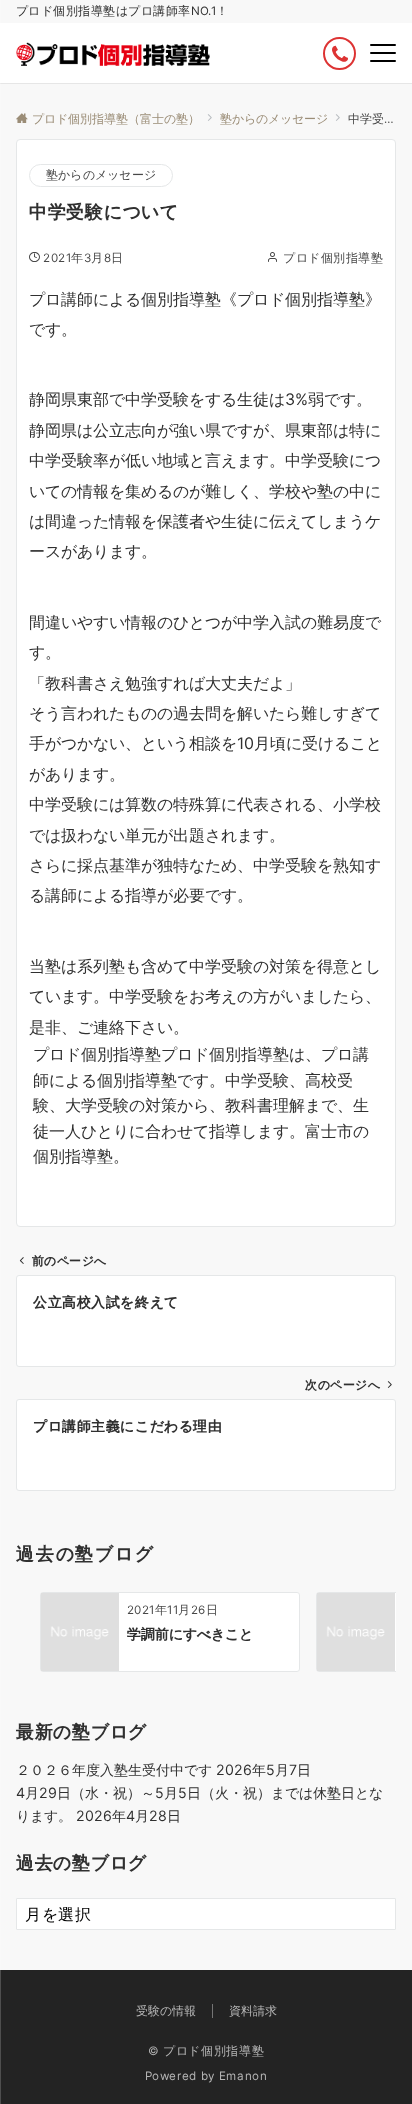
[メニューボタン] (383, 53)
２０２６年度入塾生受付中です (114, 1769)
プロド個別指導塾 (333, 258)
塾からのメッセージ (101, 175)
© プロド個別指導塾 (206, 2051)
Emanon (243, 2076)
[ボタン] (339, 53)
